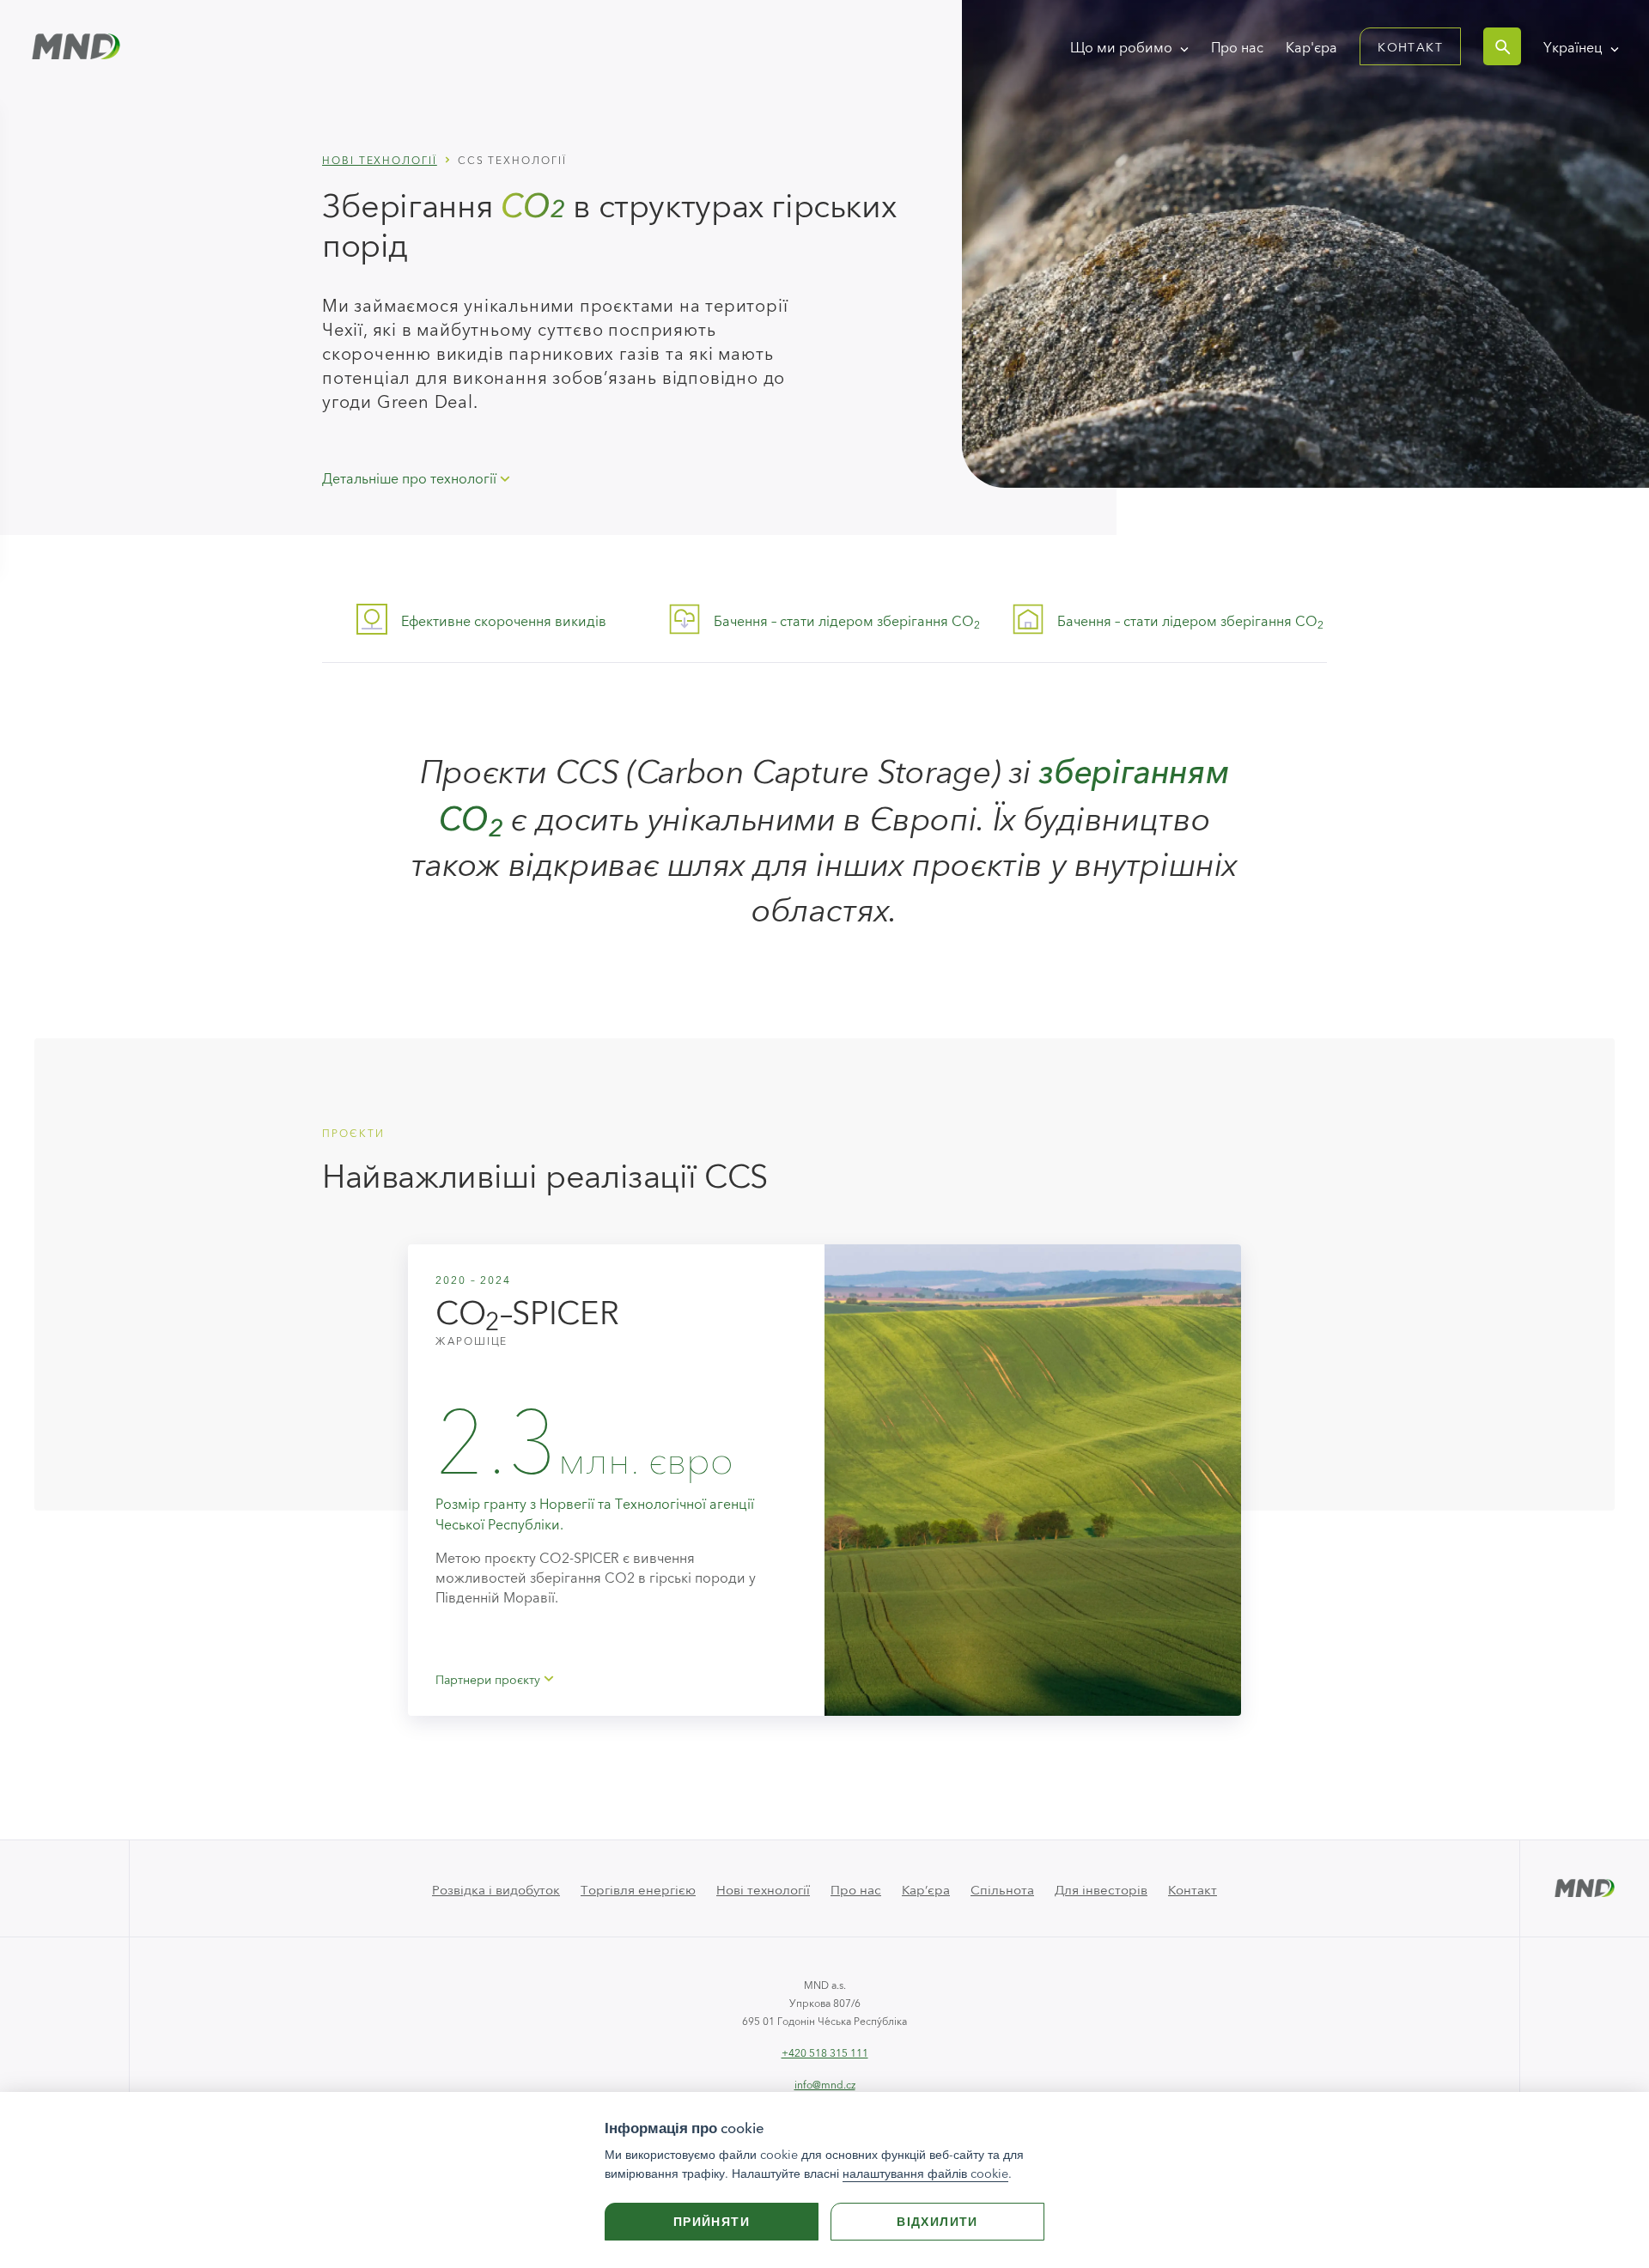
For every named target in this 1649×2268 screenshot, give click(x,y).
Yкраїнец (1575, 46)
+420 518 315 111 (825, 2052)
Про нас (1237, 46)
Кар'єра (1311, 46)
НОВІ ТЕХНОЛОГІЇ (380, 160)
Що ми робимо (1123, 46)
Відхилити (937, 2222)
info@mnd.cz (825, 2084)
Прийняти (712, 2222)
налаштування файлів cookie (925, 2174)
